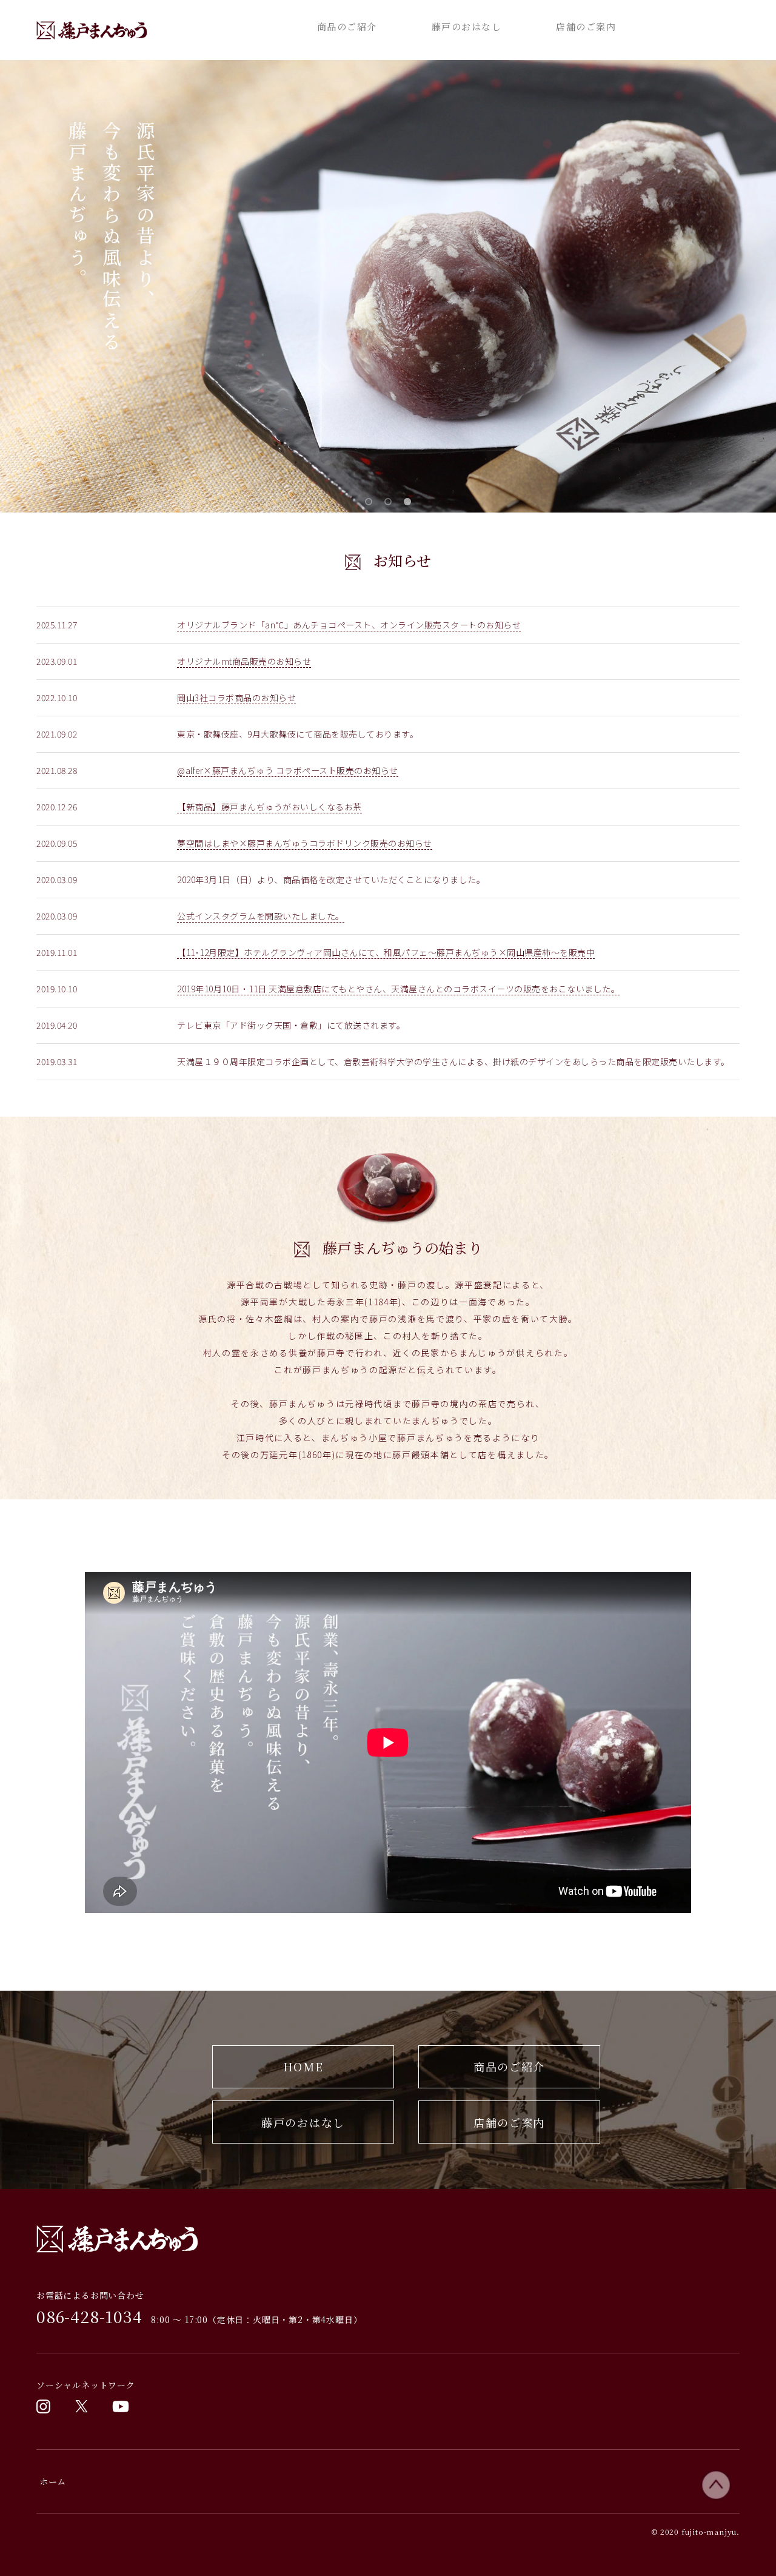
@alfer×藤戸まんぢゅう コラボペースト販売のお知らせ (288, 770)
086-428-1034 (89, 2316)
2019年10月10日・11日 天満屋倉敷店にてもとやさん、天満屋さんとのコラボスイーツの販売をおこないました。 (398, 989)
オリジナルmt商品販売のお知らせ (244, 661)
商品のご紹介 (347, 26)
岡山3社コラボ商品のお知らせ (236, 698)
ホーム (53, 2481)
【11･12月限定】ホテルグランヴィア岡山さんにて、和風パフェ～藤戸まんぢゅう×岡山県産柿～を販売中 (386, 952)
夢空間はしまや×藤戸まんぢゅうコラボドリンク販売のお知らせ (305, 843)
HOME (303, 2067)
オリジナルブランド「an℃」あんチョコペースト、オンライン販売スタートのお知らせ (349, 625)
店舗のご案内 (586, 26)
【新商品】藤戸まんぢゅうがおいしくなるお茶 (269, 807)
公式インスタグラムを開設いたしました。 (261, 916)
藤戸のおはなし (467, 26)
